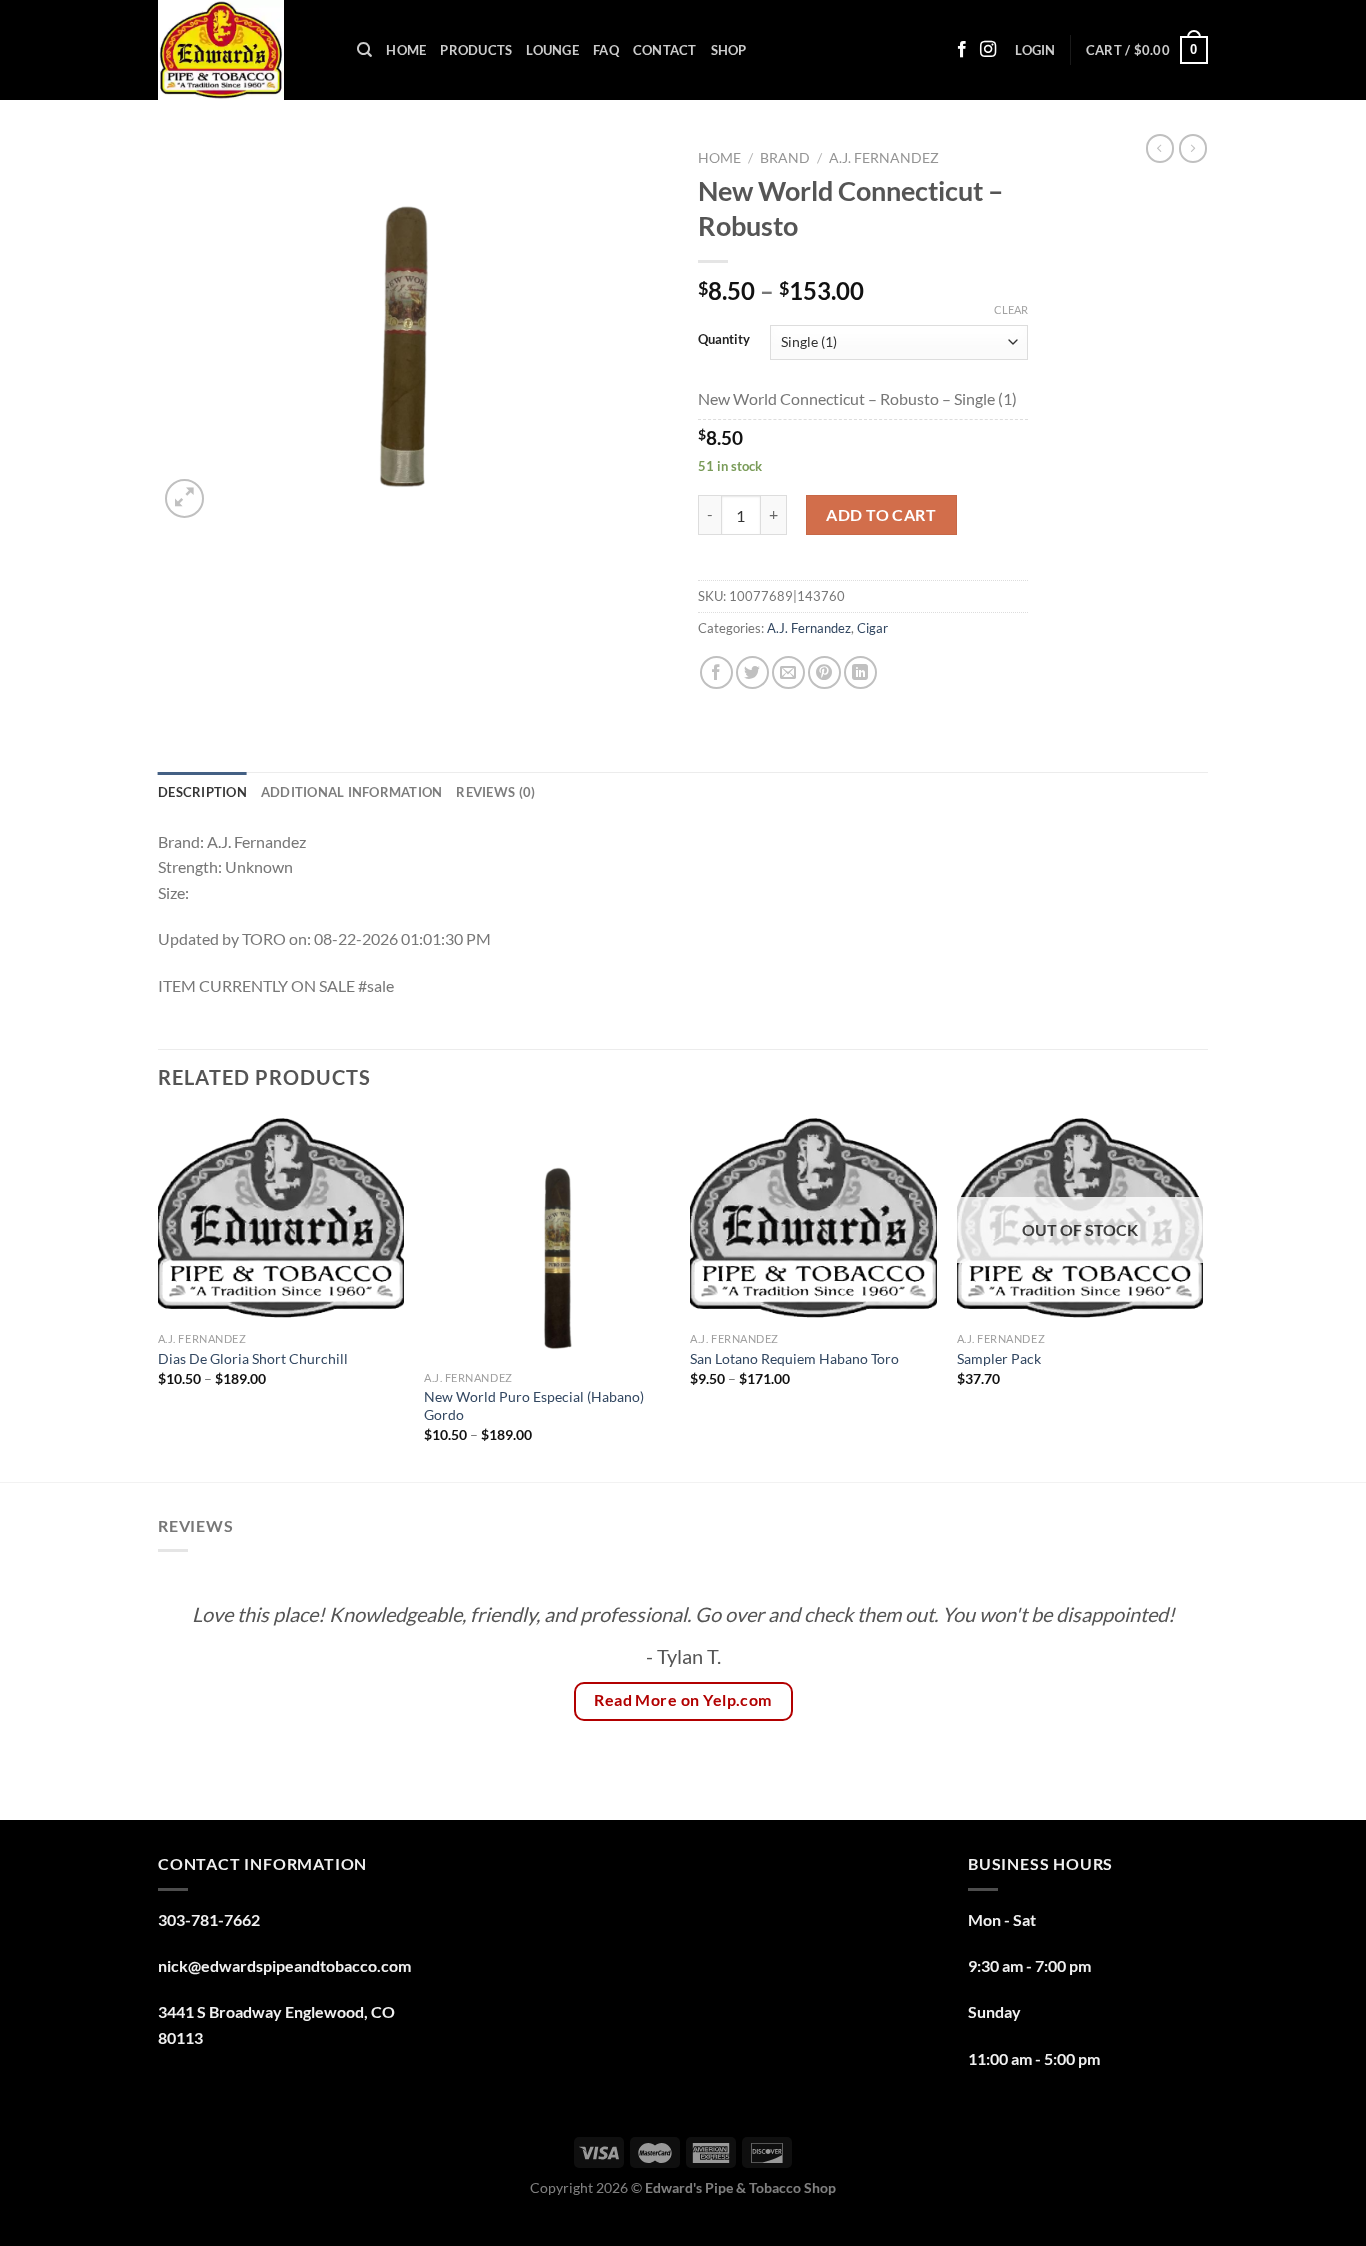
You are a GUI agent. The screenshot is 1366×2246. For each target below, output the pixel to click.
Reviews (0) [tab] (495, 792)
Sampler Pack (999, 1358)
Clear (1011, 309)
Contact (665, 50)
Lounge (552, 50)
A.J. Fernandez (884, 158)
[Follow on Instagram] (988, 50)
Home (406, 50)
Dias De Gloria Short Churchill (254, 1358)
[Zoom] (184, 498)
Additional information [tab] (352, 792)
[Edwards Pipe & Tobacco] (242, 50)
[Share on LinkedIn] (860, 672)
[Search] (364, 50)
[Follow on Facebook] (962, 50)
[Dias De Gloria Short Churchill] (281, 1218)
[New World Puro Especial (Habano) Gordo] (547, 1237)
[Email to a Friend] (788, 672)
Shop (729, 50)
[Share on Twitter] (752, 672)
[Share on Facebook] (716, 672)
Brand (785, 158)
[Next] (1202, 1296)
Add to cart (881, 514)
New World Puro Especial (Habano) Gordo (534, 1406)
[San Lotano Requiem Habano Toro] (813, 1218)
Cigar (872, 628)
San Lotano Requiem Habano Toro (794, 1358)
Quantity (724, 340)
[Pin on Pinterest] (824, 672)
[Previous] (159, 1296)
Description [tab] (202, 792)
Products (476, 50)
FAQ (606, 50)
